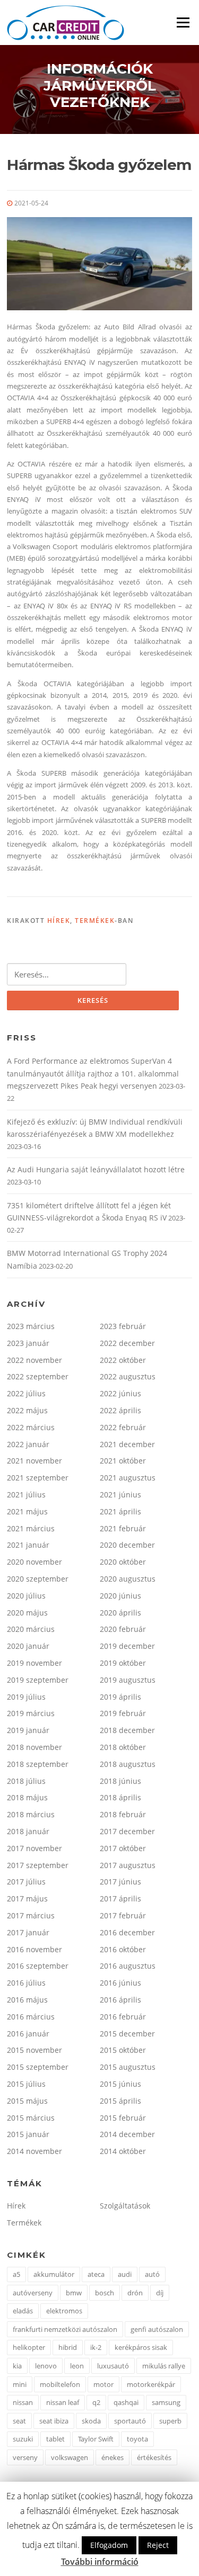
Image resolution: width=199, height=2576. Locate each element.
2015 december (127, 2034)
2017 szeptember (38, 1865)
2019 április (120, 1697)
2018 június (120, 1781)
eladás (23, 2311)
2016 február (123, 2017)
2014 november (34, 2151)
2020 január (28, 1646)
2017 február (123, 1915)
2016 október (123, 1949)
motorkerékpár (151, 2384)
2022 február (123, 1427)
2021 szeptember (38, 1478)
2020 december (127, 1545)
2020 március (31, 1629)
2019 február (123, 1713)
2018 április (120, 1797)
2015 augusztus (128, 2067)
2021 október (123, 1461)
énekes (113, 2457)
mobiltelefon (60, 2384)
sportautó (130, 2421)
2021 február (123, 1528)
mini (20, 2384)
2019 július (26, 1697)
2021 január (28, 1545)
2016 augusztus (128, 1966)
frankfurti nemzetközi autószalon (65, 2329)
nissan (23, 2402)
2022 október (123, 1360)
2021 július (26, 1495)
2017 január (28, 1932)
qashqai (126, 2402)
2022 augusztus (128, 1376)
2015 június (120, 2084)
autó (152, 2274)
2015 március (31, 2118)
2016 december (127, 1932)
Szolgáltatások (125, 2206)
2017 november (34, 1848)
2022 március (31, 1427)
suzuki (23, 2439)
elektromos (64, 2311)
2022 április (120, 1410)
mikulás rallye (164, 2366)
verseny (25, 2457)
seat (19, 2421)
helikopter (29, 2347)
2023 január (28, 1343)
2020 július (26, 1596)
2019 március (31, 1713)
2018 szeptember (38, 1764)
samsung (166, 2402)
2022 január (28, 1444)
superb (170, 2421)
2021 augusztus (128, 1478)
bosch (105, 2293)
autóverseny (33, 2293)
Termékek (95, 921)
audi (125, 2274)
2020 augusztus (128, 1579)
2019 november (34, 1663)
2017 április (120, 1899)
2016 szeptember (38, 1966)
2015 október (123, 2050)
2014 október (123, 2151)
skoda (91, 2421)
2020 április (120, 1613)
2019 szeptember (38, 1680)
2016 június (120, 1983)
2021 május (27, 1511)
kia (17, 2366)
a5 (16, 2274)
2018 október (123, 1747)
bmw (74, 2293)
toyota (137, 2439)
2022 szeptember (38, 1376)
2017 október (123, 1848)
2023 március (31, 1326)
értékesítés (154, 2457)
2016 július (26, 1983)
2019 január (28, 1730)
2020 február (123, 1629)
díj (160, 2293)
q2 (96, 2402)
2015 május (27, 2101)
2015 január (28, 2134)
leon (77, 2366)
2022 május (27, 1410)
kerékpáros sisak (141, 2347)
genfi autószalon (157, 2329)
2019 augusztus (128, 1680)
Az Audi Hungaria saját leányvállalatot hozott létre (96, 1169)
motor (103, 2384)
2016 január (28, 2034)
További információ (100, 2562)
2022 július (26, 1393)
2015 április (120, 2101)
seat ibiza (54, 2421)
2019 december (127, 1646)
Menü (183, 22)
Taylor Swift (96, 2439)
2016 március (31, 2017)
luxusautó (113, 2366)
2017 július (26, 1882)
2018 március (31, 1814)
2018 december (127, 1730)
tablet (55, 2439)
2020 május (27, 1613)
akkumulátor (54, 2274)
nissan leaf (63, 2402)
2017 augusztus (128, 1865)
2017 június (120, 1882)
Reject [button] (158, 2545)
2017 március (31, 1915)
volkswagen (70, 2457)
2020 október (123, 1562)
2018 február (123, 1814)
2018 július (26, 1781)
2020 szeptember (38, 1579)
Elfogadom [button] (109, 2545)
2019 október (123, 1663)
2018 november (34, 1747)
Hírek (59, 921)
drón (135, 2293)
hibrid (68, 2347)
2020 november (34, 1562)
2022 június (120, 1393)
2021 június (120, 1495)
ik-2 (96, 2347)
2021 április (120, 1511)
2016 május (27, 2000)
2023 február (123, 1326)
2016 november (34, 1949)
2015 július (26, 2084)
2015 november (34, 2050)
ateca (96, 2274)
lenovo (46, 2366)
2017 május (27, 1899)
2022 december (127, 1343)
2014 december (127, 2134)
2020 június (120, 1596)
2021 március (31, 1528)
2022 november (34, 1360)
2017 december (127, 1831)
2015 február (123, 2118)
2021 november (34, 1461)
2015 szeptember (38, 2067)
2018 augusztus (128, 1764)
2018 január (28, 1831)
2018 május (27, 1797)
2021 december (127, 1444)
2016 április (120, 2000)
